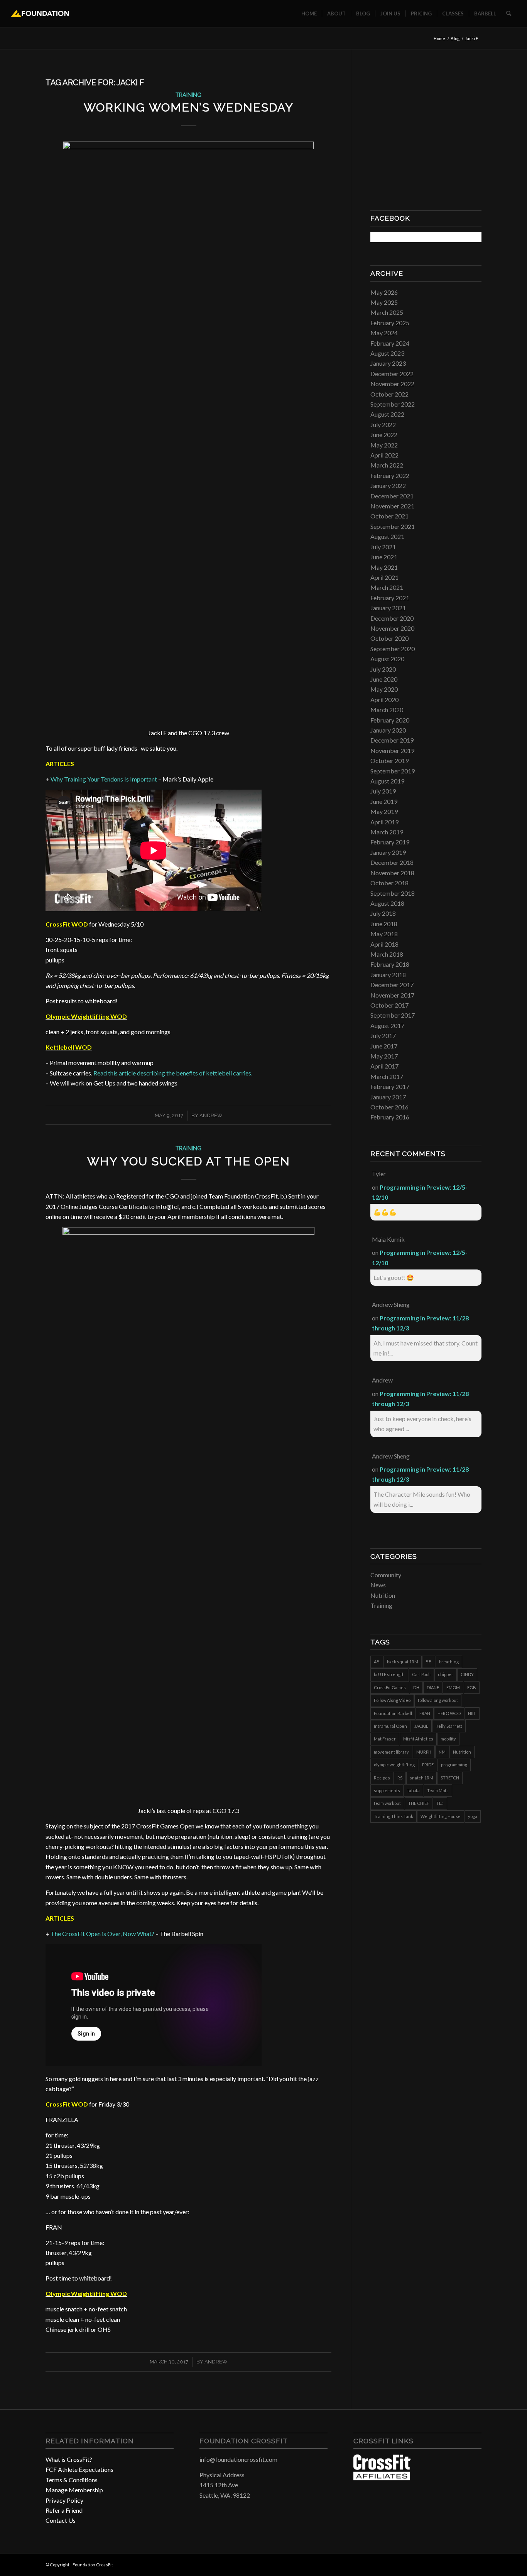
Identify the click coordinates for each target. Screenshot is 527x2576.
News (378, 1585)
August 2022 (387, 414)
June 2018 (384, 924)
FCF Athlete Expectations (79, 2469)
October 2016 (389, 1107)
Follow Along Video (392, 1700)
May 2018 (384, 934)
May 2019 (384, 811)
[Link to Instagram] (464, 2564)
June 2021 (384, 557)
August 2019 (387, 781)
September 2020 (393, 649)
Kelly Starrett (449, 1726)
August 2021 (387, 536)
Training (188, 95)
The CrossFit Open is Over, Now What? (102, 1934)
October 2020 (389, 638)
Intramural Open (390, 1726)
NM (442, 1752)
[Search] (509, 14)
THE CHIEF (419, 1803)
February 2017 (390, 1086)
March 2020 (387, 710)
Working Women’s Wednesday (189, 107)
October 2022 (389, 394)
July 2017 (383, 1036)
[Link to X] (476, 2564)
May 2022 (384, 445)
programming (454, 1765)
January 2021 (388, 608)
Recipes (382, 1778)
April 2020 (384, 700)
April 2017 (384, 1066)
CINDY (467, 1674)
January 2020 (388, 730)
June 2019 (384, 801)
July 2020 (383, 669)
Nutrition (383, 1595)
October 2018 (389, 883)
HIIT (472, 1713)
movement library (391, 1752)
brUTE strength (389, 1674)
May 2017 (384, 1056)
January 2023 (388, 363)
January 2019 (388, 852)
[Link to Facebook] (453, 2564)
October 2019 (389, 760)
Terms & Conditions (72, 2480)
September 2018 (393, 893)
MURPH (424, 1752)
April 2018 (384, 944)
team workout (387, 1803)
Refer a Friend (64, 2510)
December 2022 (392, 374)
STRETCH (450, 1778)
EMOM (453, 1687)
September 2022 (393, 404)
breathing (449, 1662)
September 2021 (393, 526)
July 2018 (383, 913)
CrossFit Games (390, 1687)
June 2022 (384, 435)
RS (400, 1778)
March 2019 (387, 832)
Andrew (216, 2362)
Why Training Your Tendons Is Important (104, 779)
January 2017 (388, 1097)
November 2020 (392, 628)
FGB (472, 1687)
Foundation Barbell (393, 1713)
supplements (387, 1790)
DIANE (433, 1687)
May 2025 (384, 302)
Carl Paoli (421, 1674)
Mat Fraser (385, 1739)
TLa (440, 1803)
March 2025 (387, 312)
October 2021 (389, 516)
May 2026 (384, 292)
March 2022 (387, 465)
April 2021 (384, 577)
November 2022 (392, 384)
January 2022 (388, 485)
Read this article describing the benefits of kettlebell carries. (173, 1073)
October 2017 (389, 1005)
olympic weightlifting (394, 1765)
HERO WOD (449, 1713)
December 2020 (392, 618)
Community (386, 1575)
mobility (448, 1739)
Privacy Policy (64, 2500)
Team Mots (438, 1790)
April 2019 (384, 822)
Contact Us (61, 2520)
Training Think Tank (394, 1816)
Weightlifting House (441, 1816)
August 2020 (387, 659)
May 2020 (384, 689)
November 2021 (392, 506)
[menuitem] (309, 14)
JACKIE (421, 1726)
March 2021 (387, 587)
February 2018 (390, 964)
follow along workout (438, 1700)
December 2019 (392, 740)
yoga (473, 1816)
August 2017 (387, 1026)
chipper (446, 1674)
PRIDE (428, 1765)
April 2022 (384, 455)
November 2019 (392, 750)
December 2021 (392, 496)
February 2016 (390, 1117)
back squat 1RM (403, 1662)
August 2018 (387, 903)
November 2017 (392, 995)
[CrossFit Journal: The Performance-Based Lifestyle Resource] (382, 2478)
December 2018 (392, 862)
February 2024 (390, 343)
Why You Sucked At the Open (189, 1161)
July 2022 (383, 425)
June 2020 (384, 679)
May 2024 (384, 333)
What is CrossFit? (69, 2459)
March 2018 (387, 954)
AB (377, 1662)
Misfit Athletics (418, 1739)
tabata (414, 1790)
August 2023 (387, 353)
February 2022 (390, 475)
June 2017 (384, 1046)
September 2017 (393, 1015)
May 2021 (384, 567)
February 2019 (390, 842)
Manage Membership (74, 2490)
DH (416, 1687)
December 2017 (392, 985)
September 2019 (393, 771)
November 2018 (392, 873)
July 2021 (383, 547)
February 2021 (390, 598)
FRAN (425, 1713)
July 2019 (383, 791)
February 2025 (390, 323)
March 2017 (387, 1076)
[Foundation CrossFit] (40, 14)
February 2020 (390, 720)
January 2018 (388, 975)
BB (429, 1662)
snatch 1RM (421, 1778)
